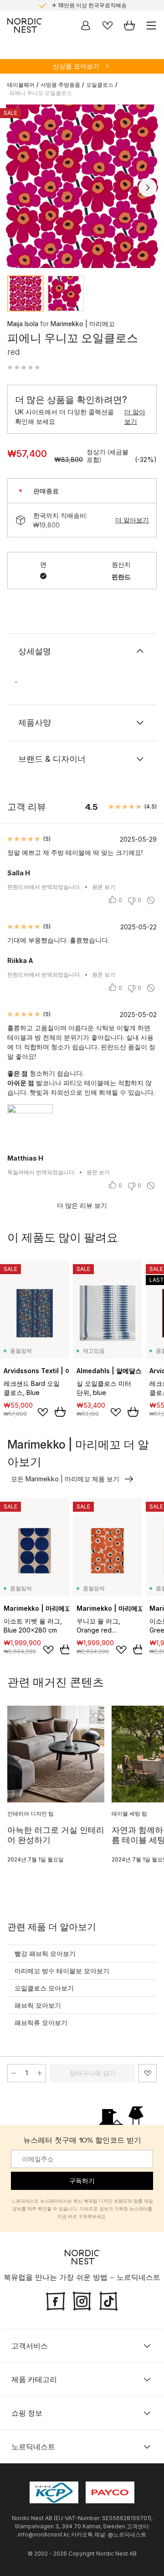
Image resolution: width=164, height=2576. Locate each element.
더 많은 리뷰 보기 (82, 1205)
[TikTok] (108, 2300)
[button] (24, 367)
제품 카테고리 (34, 2379)
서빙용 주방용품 (60, 85)
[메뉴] (151, 25)
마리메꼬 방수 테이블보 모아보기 (62, 1971)
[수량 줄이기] (14, 2073)
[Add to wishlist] (43, 1412)
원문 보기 (104, 887)
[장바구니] (129, 25)
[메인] (25, 25)
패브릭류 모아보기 (41, 2023)
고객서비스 (30, 2346)
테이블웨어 (21, 85)
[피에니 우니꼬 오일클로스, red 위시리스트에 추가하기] (148, 2073)
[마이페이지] (86, 25)
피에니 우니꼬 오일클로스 (41, 93)
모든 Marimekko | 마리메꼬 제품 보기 (65, 1479)
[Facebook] (56, 2300)
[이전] (16, 188)
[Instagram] (82, 2300)
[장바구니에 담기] (60, 1412)
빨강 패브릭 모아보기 (45, 1953)
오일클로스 (100, 85)
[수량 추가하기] (40, 2073)
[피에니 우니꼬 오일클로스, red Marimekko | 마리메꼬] (82, 186)
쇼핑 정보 (27, 2413)
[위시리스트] (108, 25)
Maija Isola (23, 324)
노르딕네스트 (33, 2447)
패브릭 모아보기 (38, 2005)
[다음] (148, 188)
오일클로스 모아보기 (44, 1988)
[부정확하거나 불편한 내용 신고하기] (151, 900)
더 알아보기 (135, 417)
